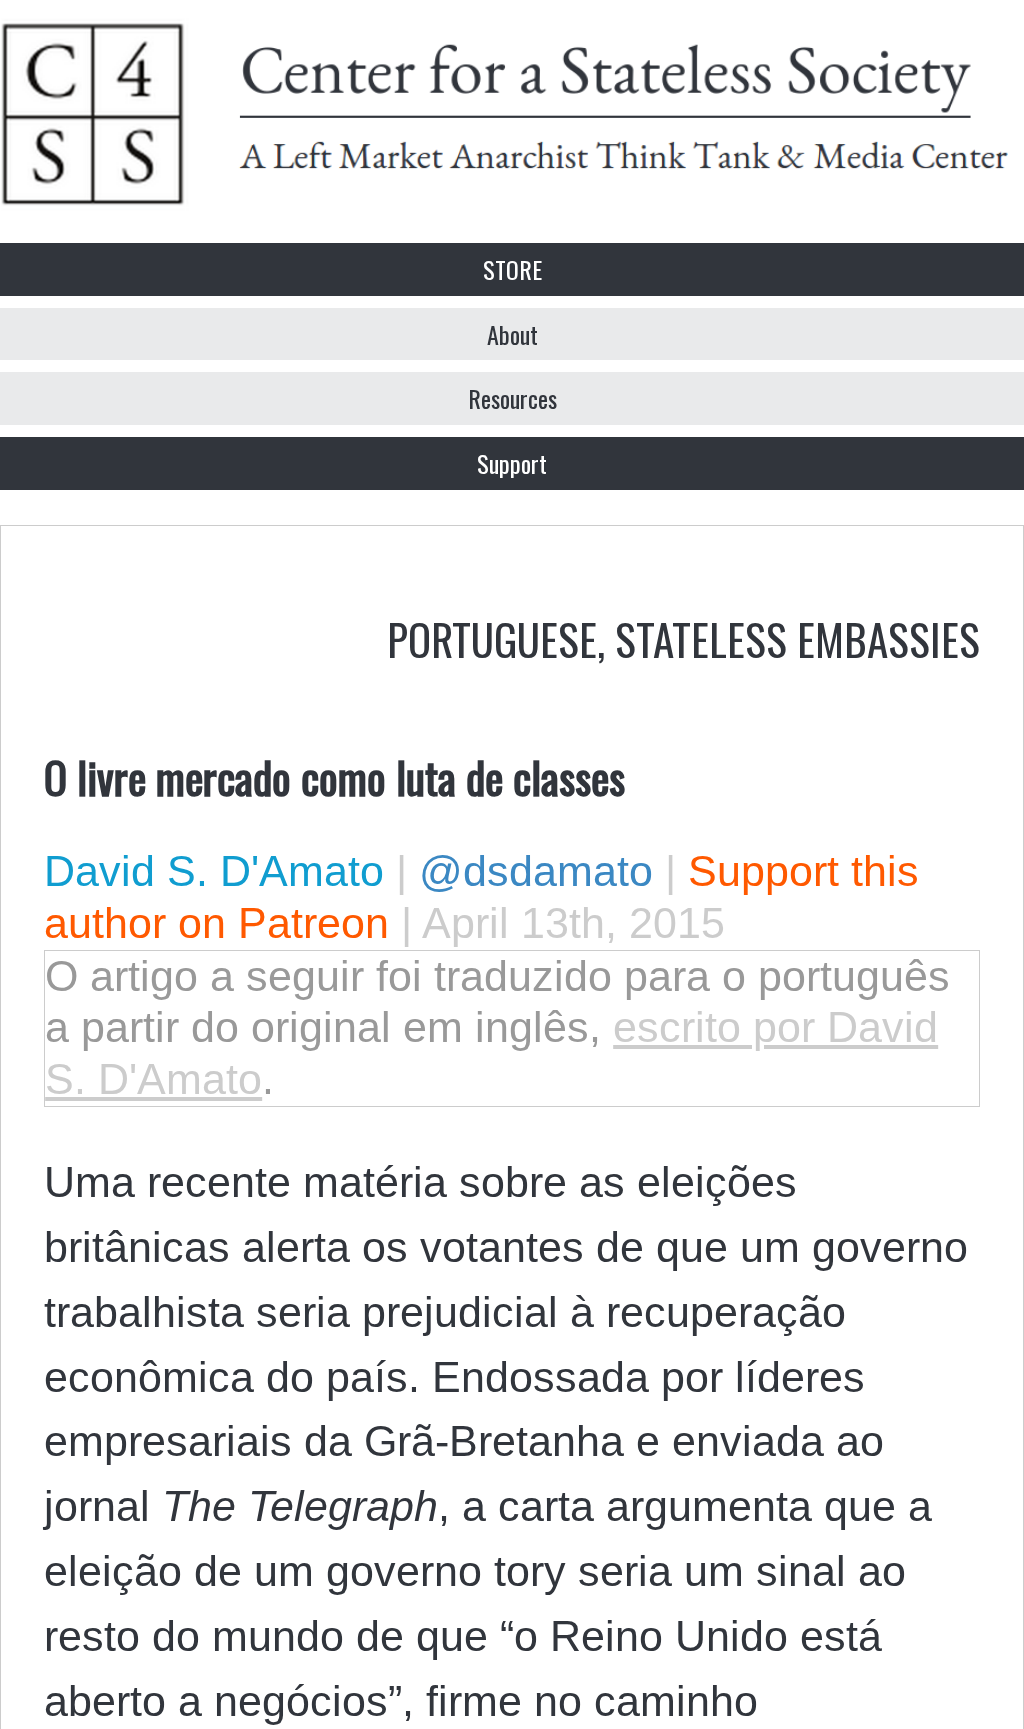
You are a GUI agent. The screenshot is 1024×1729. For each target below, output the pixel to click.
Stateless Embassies (797, 638)
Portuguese (492, 638)
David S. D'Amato (214, 871)
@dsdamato (536, 871)
